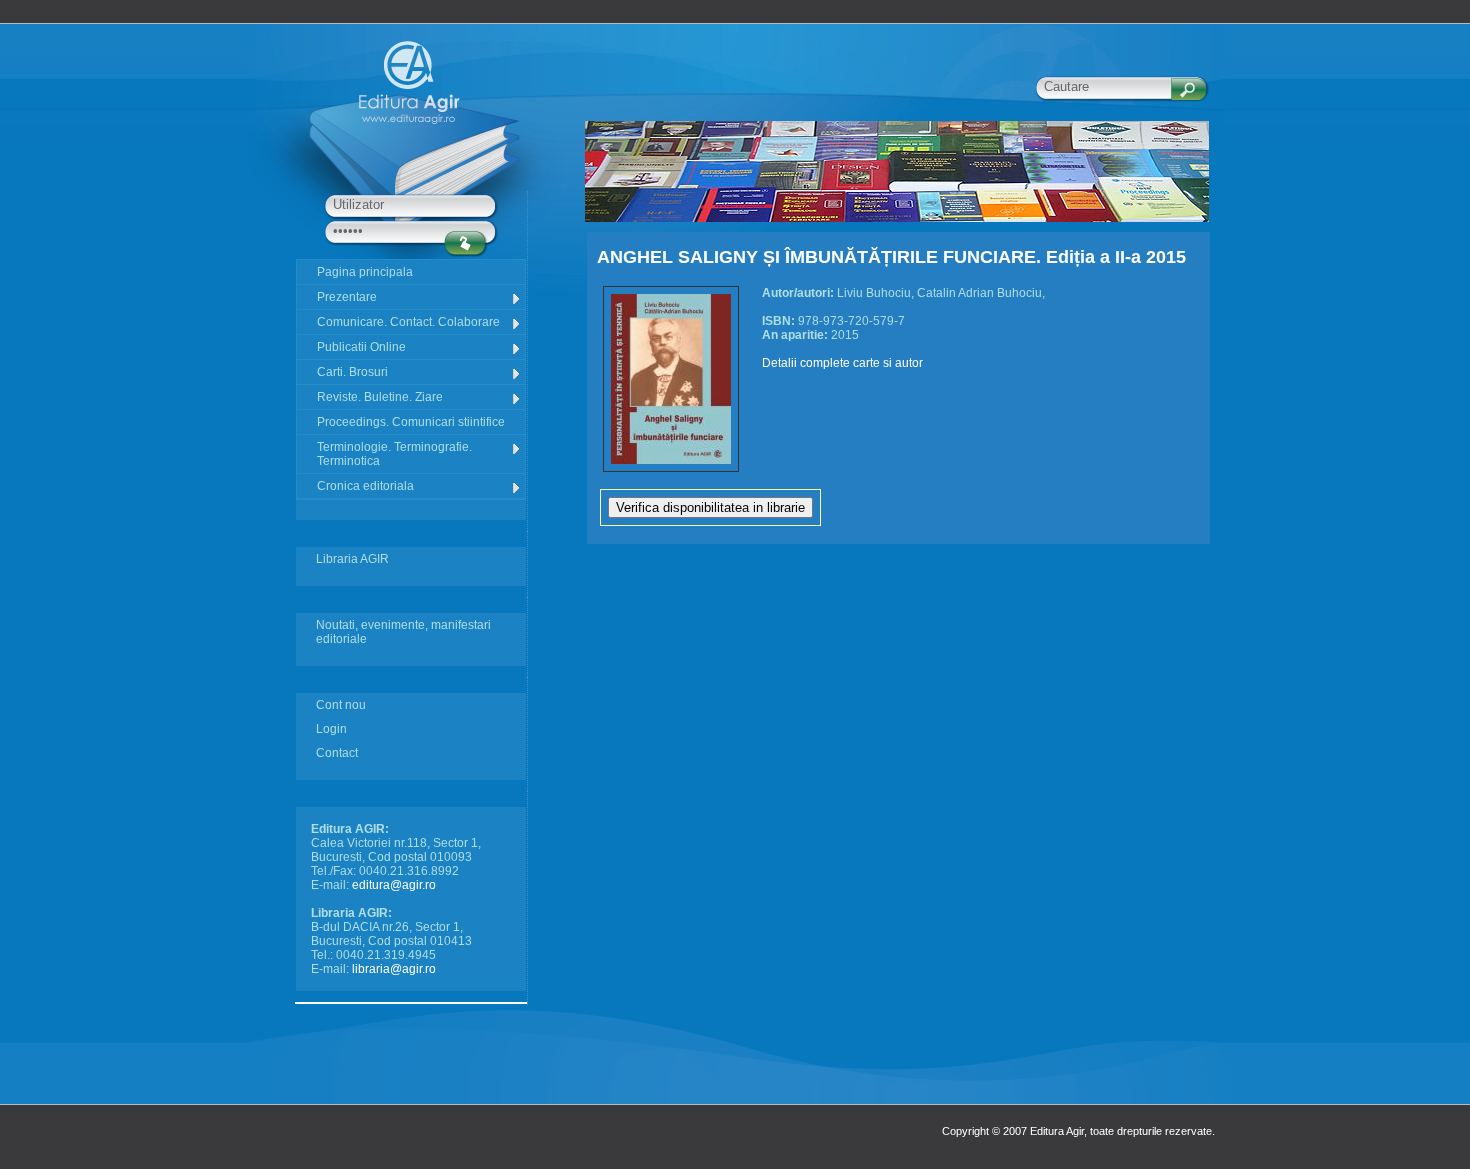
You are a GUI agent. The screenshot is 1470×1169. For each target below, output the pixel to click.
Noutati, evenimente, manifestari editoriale (403, 632)
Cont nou (341, 705)
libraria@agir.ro (394, 969)
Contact (337, 753)
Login (331, 729)
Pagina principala (365, 272)
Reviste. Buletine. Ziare (380, 397)
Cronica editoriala (365, 486)
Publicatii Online (361, 347)
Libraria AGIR (352, 559)
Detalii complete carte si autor (842, 363)
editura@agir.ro (394, 885)
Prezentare (347, 297)
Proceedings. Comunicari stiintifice (411, 422)
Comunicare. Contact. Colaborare (408, 322)
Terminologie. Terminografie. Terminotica (394, 454)
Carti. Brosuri (352, 372)
